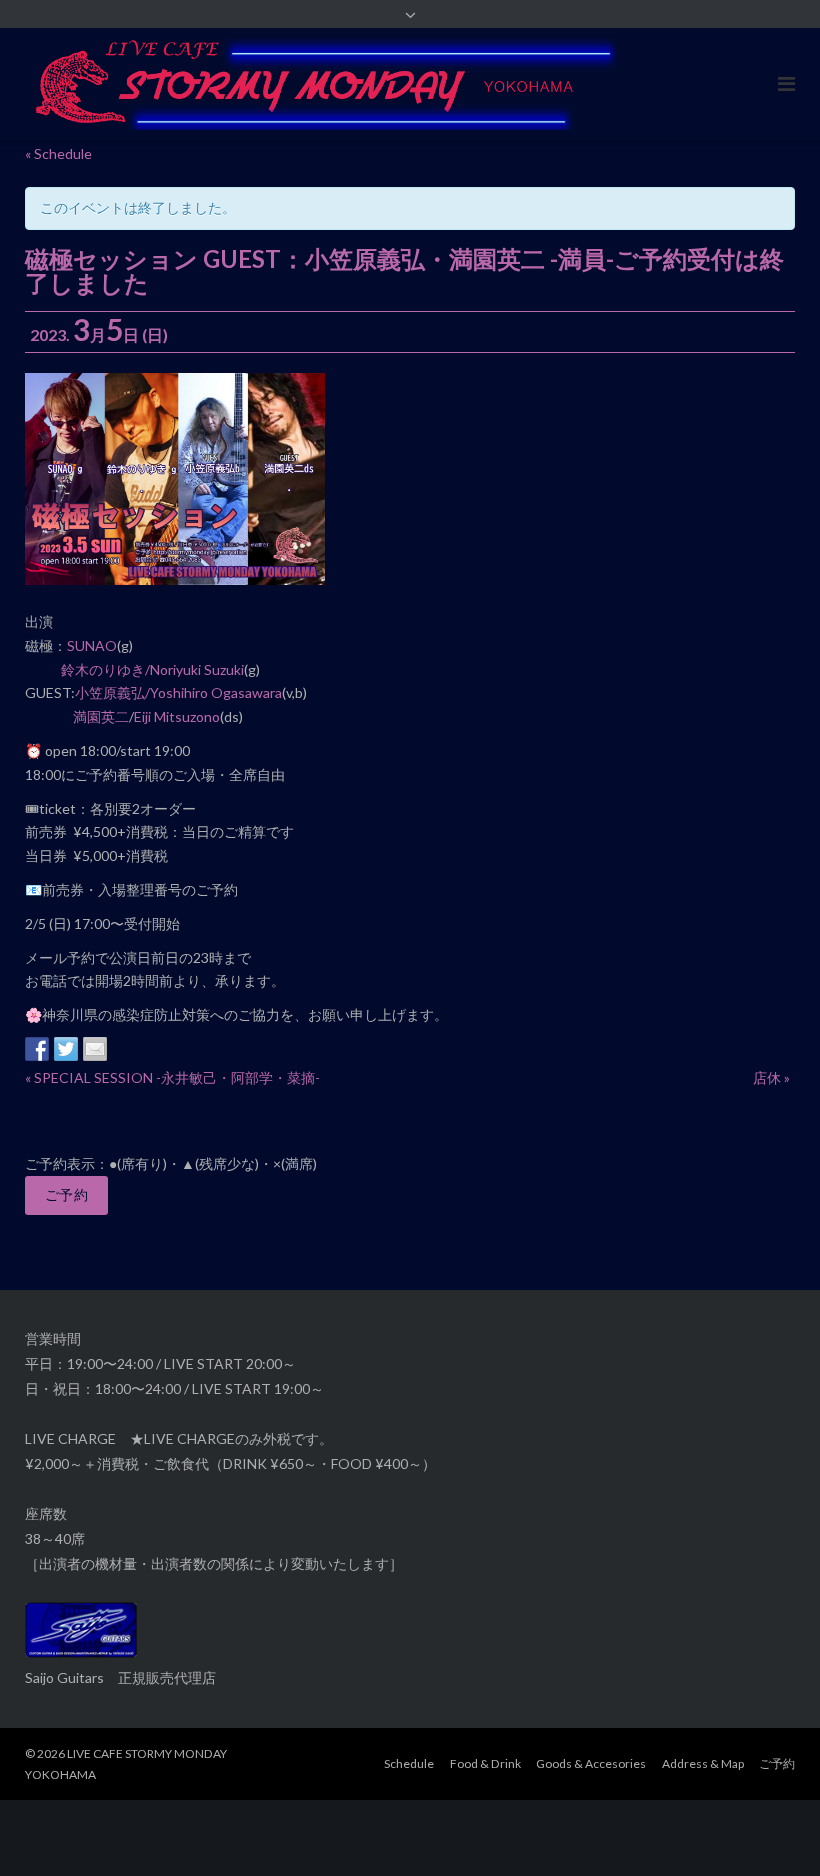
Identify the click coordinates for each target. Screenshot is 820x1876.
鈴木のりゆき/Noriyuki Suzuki (152, 669)
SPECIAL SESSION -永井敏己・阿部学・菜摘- (172, 1077)
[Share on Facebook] (37, 1049)
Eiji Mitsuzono (177, 716)
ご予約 (67, 1194)
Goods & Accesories (591, 1763)
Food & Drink (485, 1763)
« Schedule (58, 153)
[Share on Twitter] (66, 1049)
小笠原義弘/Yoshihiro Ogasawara (178, 692)
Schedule (409, 1763)
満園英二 (101, 716)
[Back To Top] (770, 1828)
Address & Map (703, 1763)
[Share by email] (95, 1049)
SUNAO (92, 645)
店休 (771, 1077)
